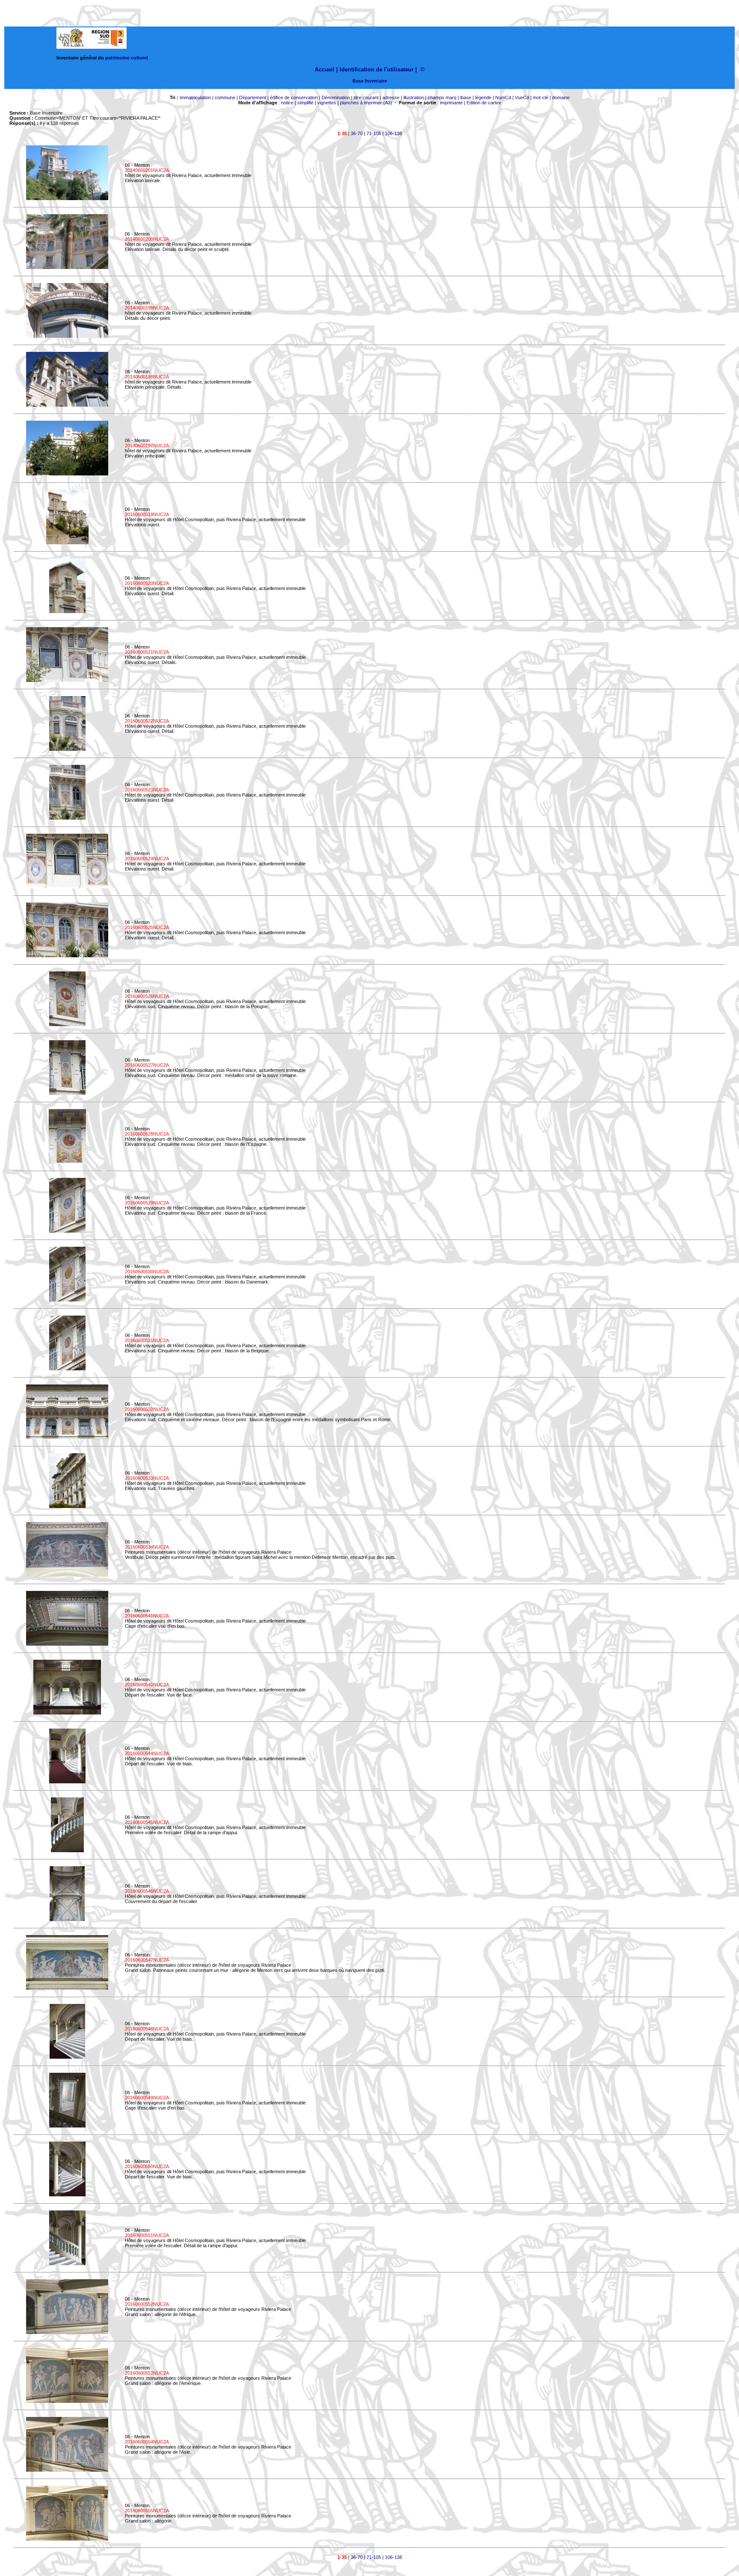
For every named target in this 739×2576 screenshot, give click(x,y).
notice (287, 103)
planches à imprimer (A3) (366, 103)
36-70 (357, 133)
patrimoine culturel (127, 58)
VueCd (522, 97)
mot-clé (541, 97)
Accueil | (326, 69)
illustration (414, 97)
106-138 (393, 133)
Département (253, 97)
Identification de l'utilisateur (377, 69)
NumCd (503, 97)
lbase (466, 97)
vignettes (327, 103)
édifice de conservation (294, 97)
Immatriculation (195, 97)
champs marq (442, 97)
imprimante (451, 103)
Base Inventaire (370, 81)
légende (483, 97)
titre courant (366, 97)
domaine (561, 97)
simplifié (305, 103)
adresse (391, 97)
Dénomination (336, 97)
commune (225, 97)
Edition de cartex (484, 103)
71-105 (374, 133)
